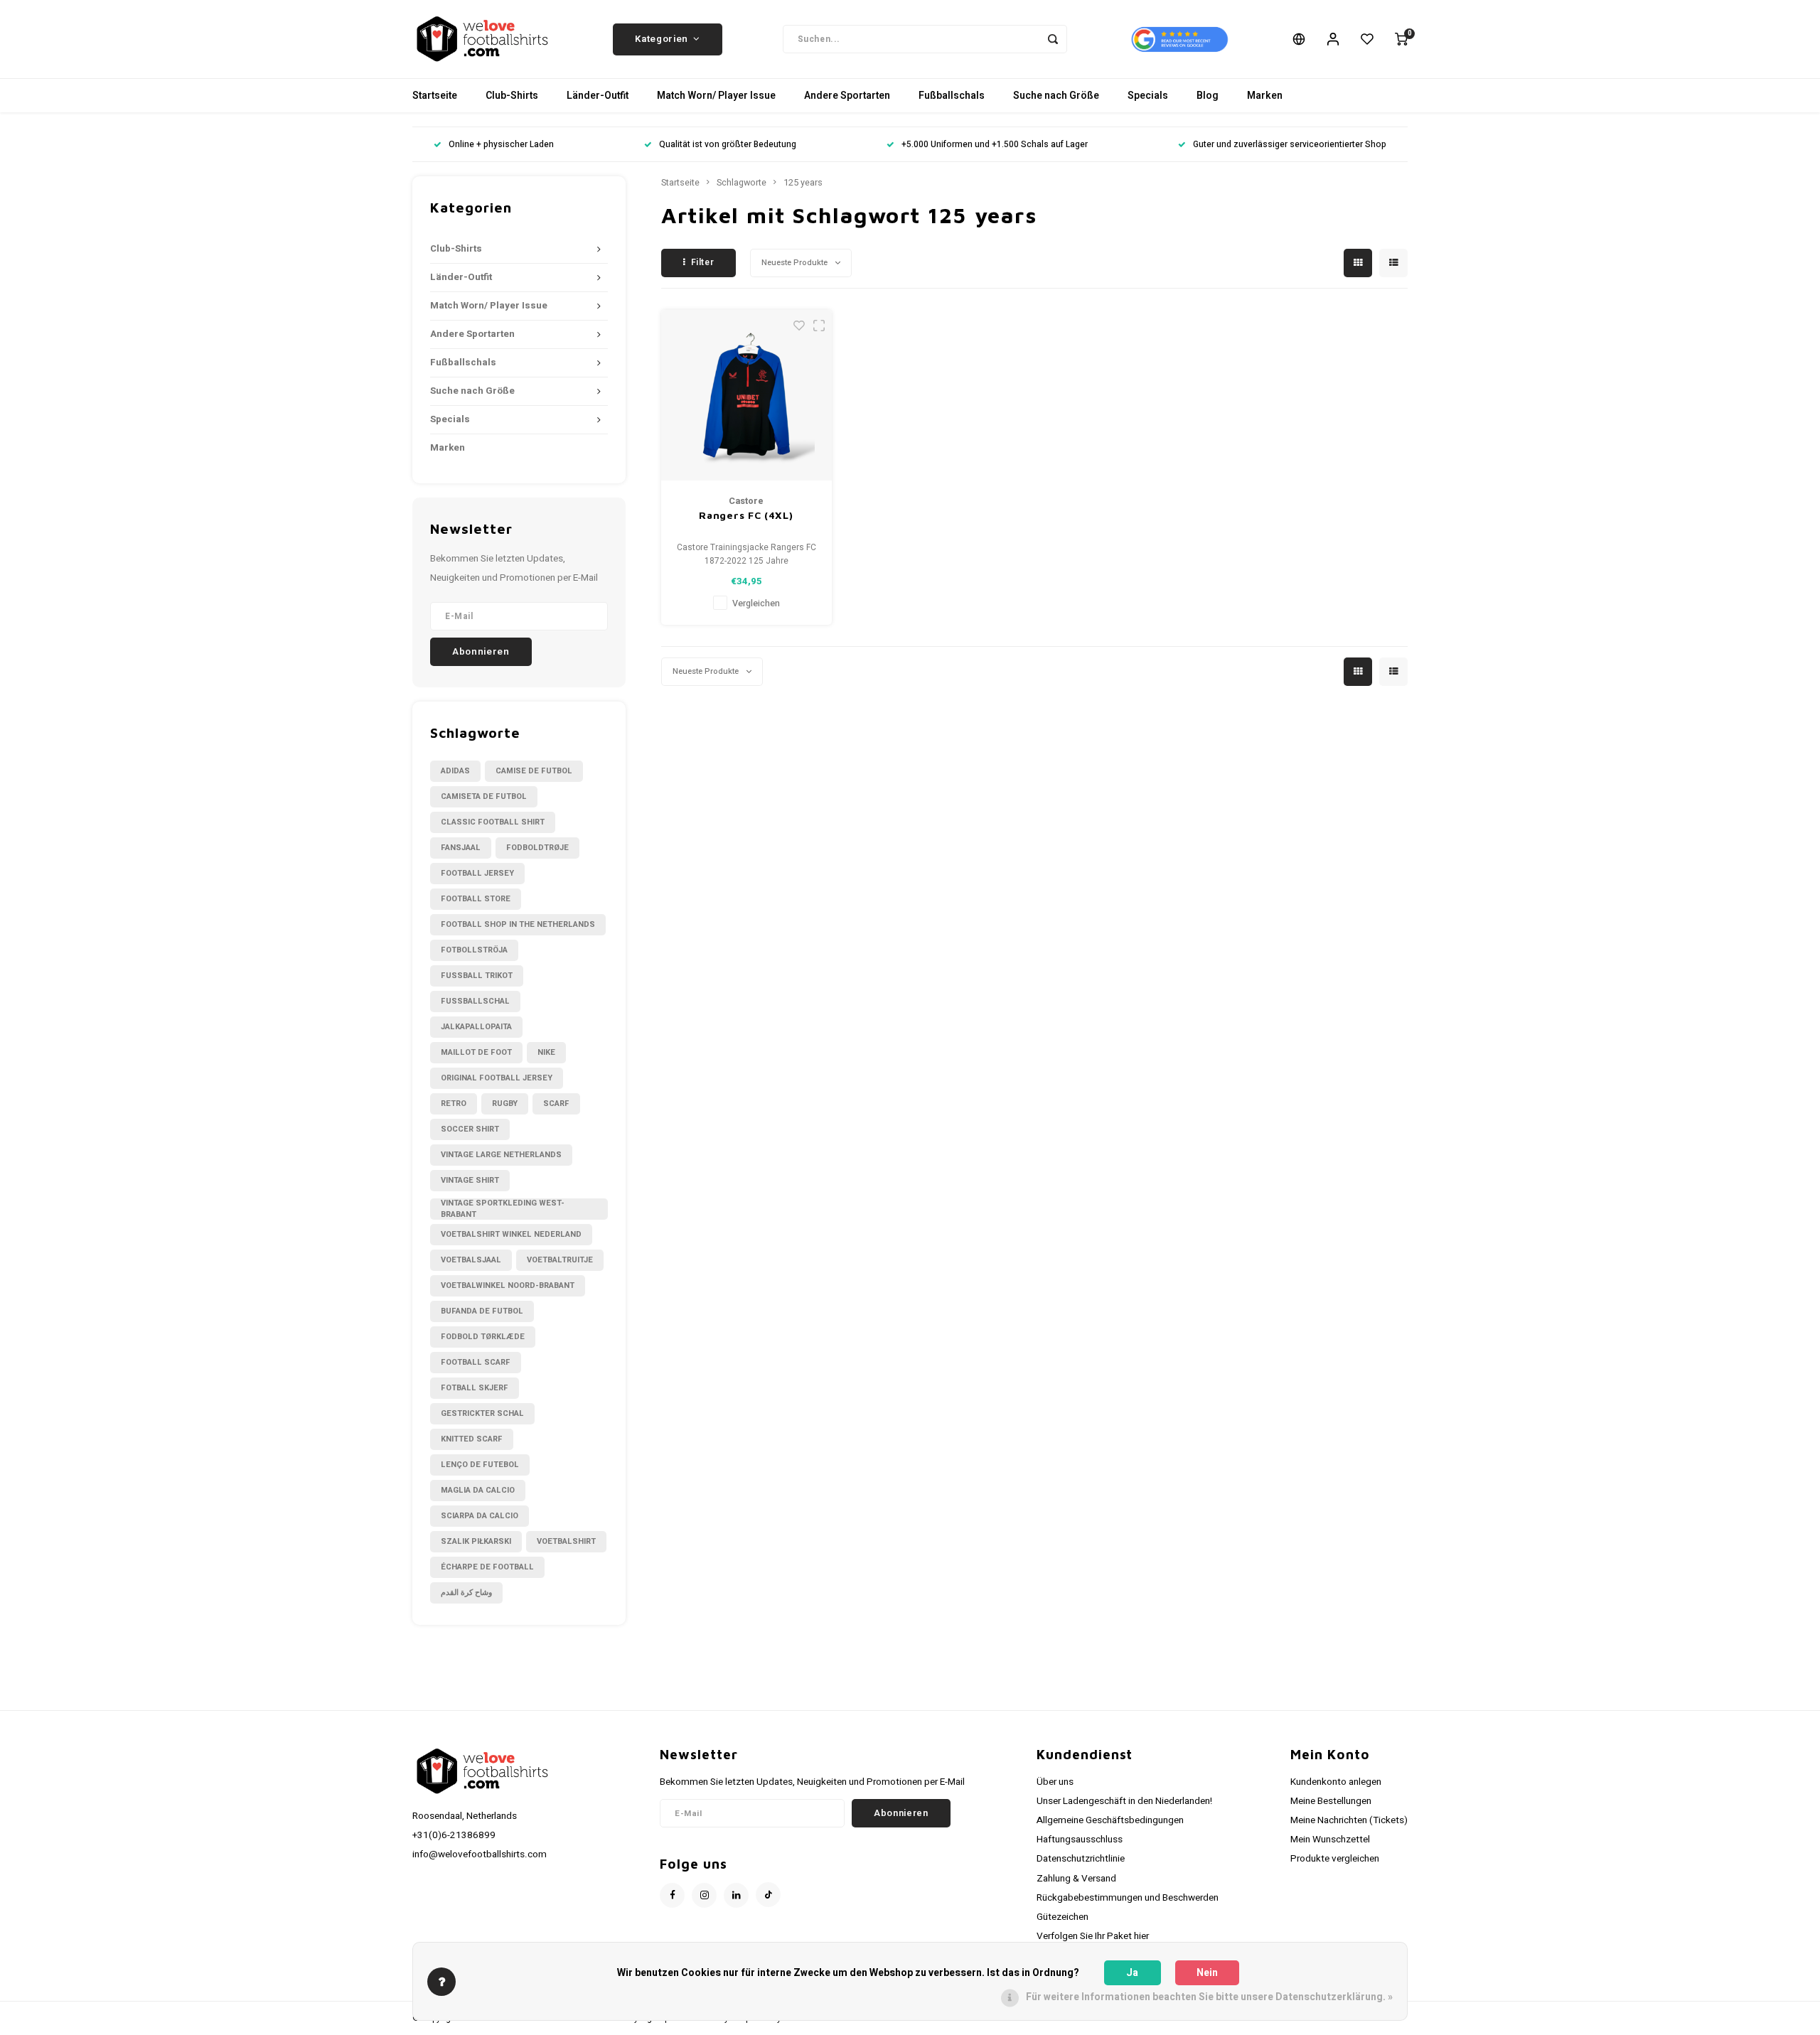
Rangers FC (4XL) (746, 515)
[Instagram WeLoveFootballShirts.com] (704, 1895)
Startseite (435, 96)
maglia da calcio (478, 1490)
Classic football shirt (493, 822)
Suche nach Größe (1056, 96)
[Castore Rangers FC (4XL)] (746, 395)
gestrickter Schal (482, 1413)
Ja (1132, 1973)
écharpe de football (487, 1567)
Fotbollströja (474, 950)
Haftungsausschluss (1080, 1840)
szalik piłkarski (476, 1541)
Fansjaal (461, 848)
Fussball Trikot (477, 976)
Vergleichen (756, 603)
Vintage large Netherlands (501, 1155)
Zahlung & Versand (1076, 1879)
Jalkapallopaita (476, 1027)
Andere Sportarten (847, 96)
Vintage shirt (470, 1180)
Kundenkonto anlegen (1336, 1782)
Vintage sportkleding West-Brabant (503, 1209)
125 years (803, 183)
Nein (1207, 1973)
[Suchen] (1053, 39)
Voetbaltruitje (560, 1260)
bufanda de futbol (482, 1311)
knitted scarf (472, 1439)
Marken (1265, 96)
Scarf (556, 1104)
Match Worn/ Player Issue (716, 96)
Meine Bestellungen (1331, 1801)
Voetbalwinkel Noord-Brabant (508, 1285)
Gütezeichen (1062, 1917)
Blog (1208, 96)
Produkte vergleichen (1335, 1859)
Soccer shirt (470, 1129)
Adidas (455, 771)
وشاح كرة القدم (466, 1593)
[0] (1401, 39)
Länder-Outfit (598, 96)
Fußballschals (952, 96)
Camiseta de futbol (484, 796)
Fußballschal (475, 1001)
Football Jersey (477, 873)
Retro (454, 1104)
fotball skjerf (475, 1388)
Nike (546, 1052)
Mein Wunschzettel (1330, 1840)
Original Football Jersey (497, 1078)
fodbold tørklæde (483, 1337)
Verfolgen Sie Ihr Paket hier (1093, 1936)
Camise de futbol (534, 771)
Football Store (476, 899)
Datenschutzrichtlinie (1081, 1859)
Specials (1148, 96)
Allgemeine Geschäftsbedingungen (1110, 1820)
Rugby (505, 1104)
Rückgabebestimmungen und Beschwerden (1128, 1898)
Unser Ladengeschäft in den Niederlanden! (1124, 1801)
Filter (703, 262)
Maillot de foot (476, 1052)
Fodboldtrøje (537, 848)
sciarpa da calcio (480, 1516)
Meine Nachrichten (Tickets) (1349, 1820)
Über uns (1055, 1782)
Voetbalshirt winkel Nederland (511, 1234)
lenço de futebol (480, 1465)
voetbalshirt (566, 1541)
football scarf (476, 1362)
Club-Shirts (512, 96)
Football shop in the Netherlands (518, 924)
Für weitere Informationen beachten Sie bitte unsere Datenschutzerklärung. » (1209, 1997)
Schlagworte (742, 183)
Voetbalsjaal (471, 1260)
